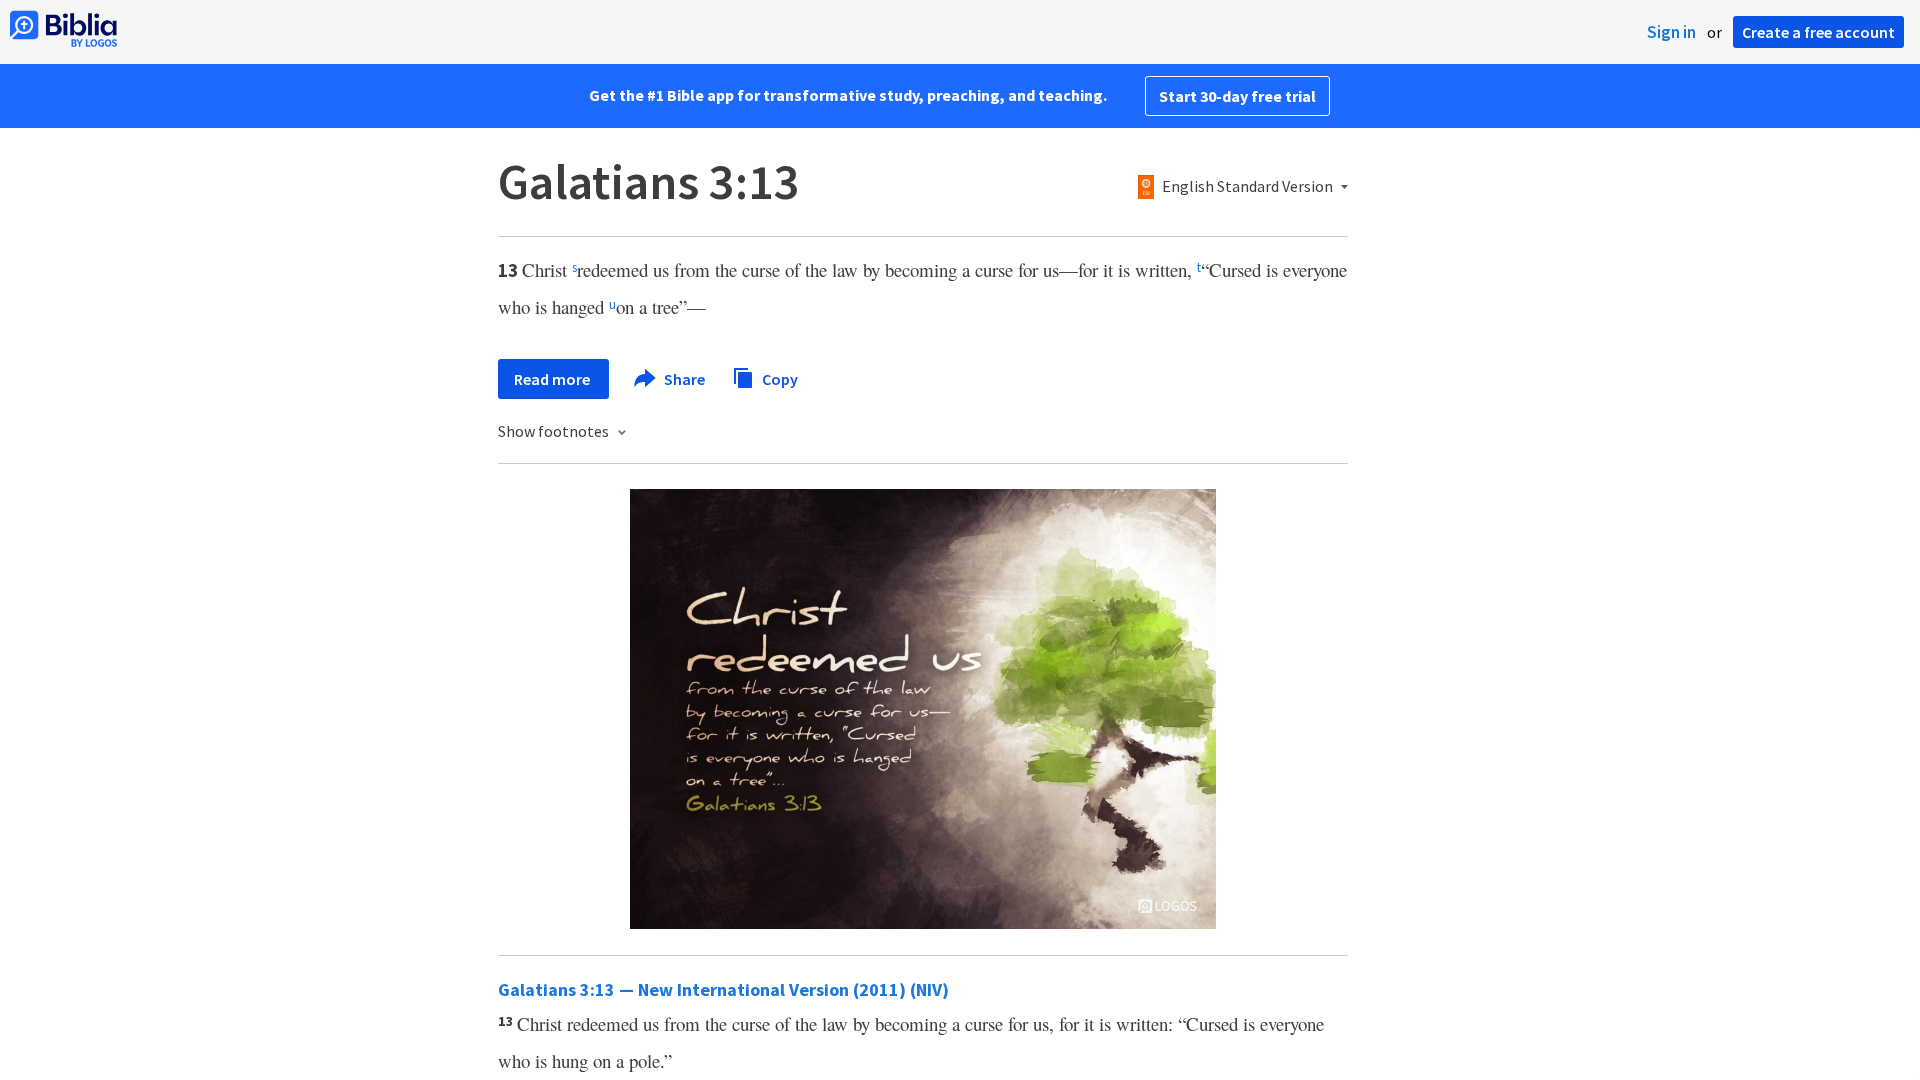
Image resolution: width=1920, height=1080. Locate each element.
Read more (553, 379)
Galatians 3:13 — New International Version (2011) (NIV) (723, 989)
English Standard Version (1247, 187)
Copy (778, 378)
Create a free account (1818, 32)
